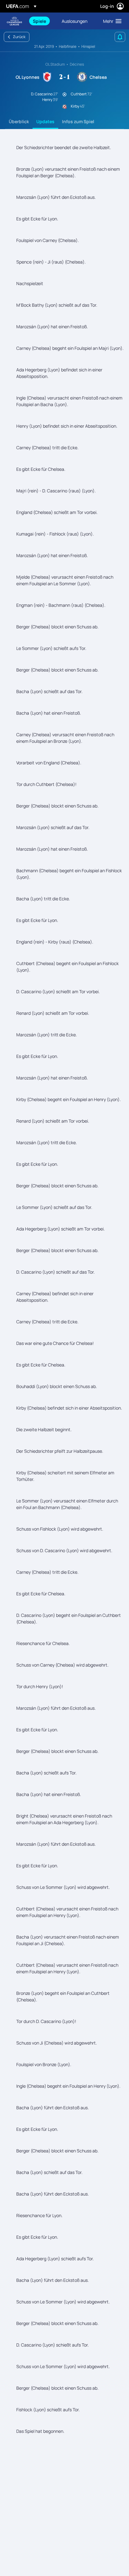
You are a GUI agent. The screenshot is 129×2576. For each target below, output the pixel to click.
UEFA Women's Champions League (14, 21)
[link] (39, 21)
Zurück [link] (19, 37)
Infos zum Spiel (78, 121)
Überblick (19, 121)
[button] (111, 21)
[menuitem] (42, 21)
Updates (45, 121)
